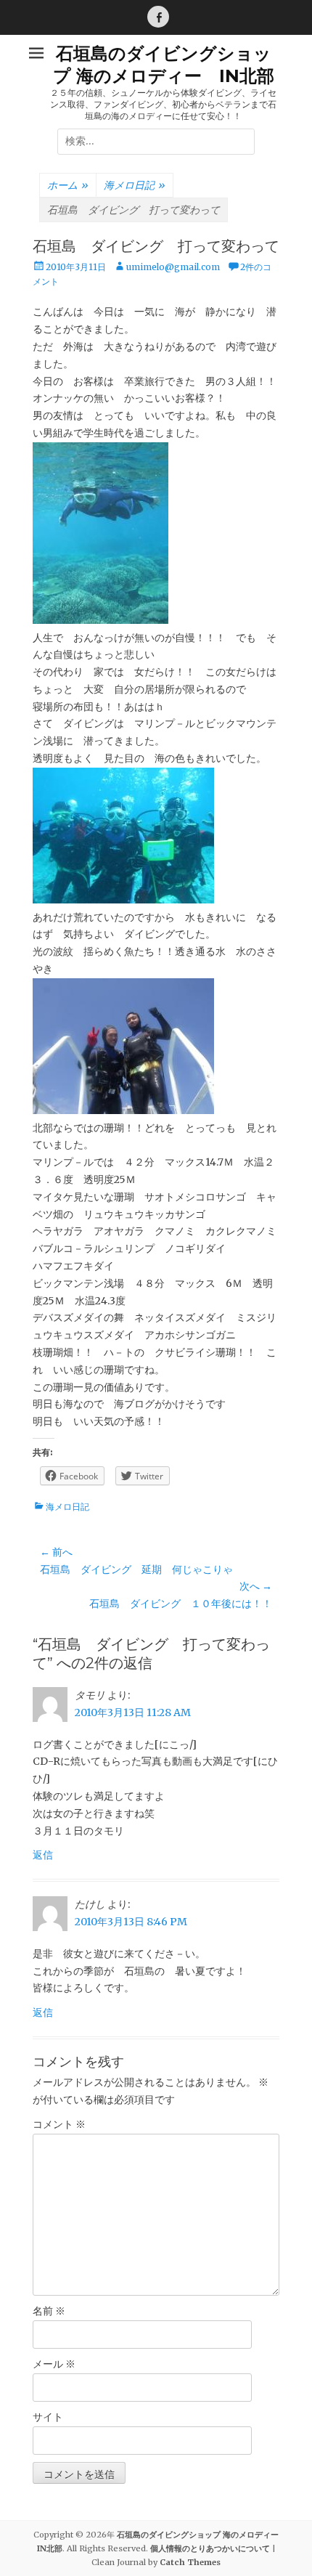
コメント (59, 2124)
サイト (48, 2417)
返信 (43, 1855)
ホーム (68, 185)
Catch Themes (190, 2562)
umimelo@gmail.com (173, 267)
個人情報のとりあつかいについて (210, 2548)
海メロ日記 (135, 185)
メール (54, 2364)
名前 (49, 2311)
